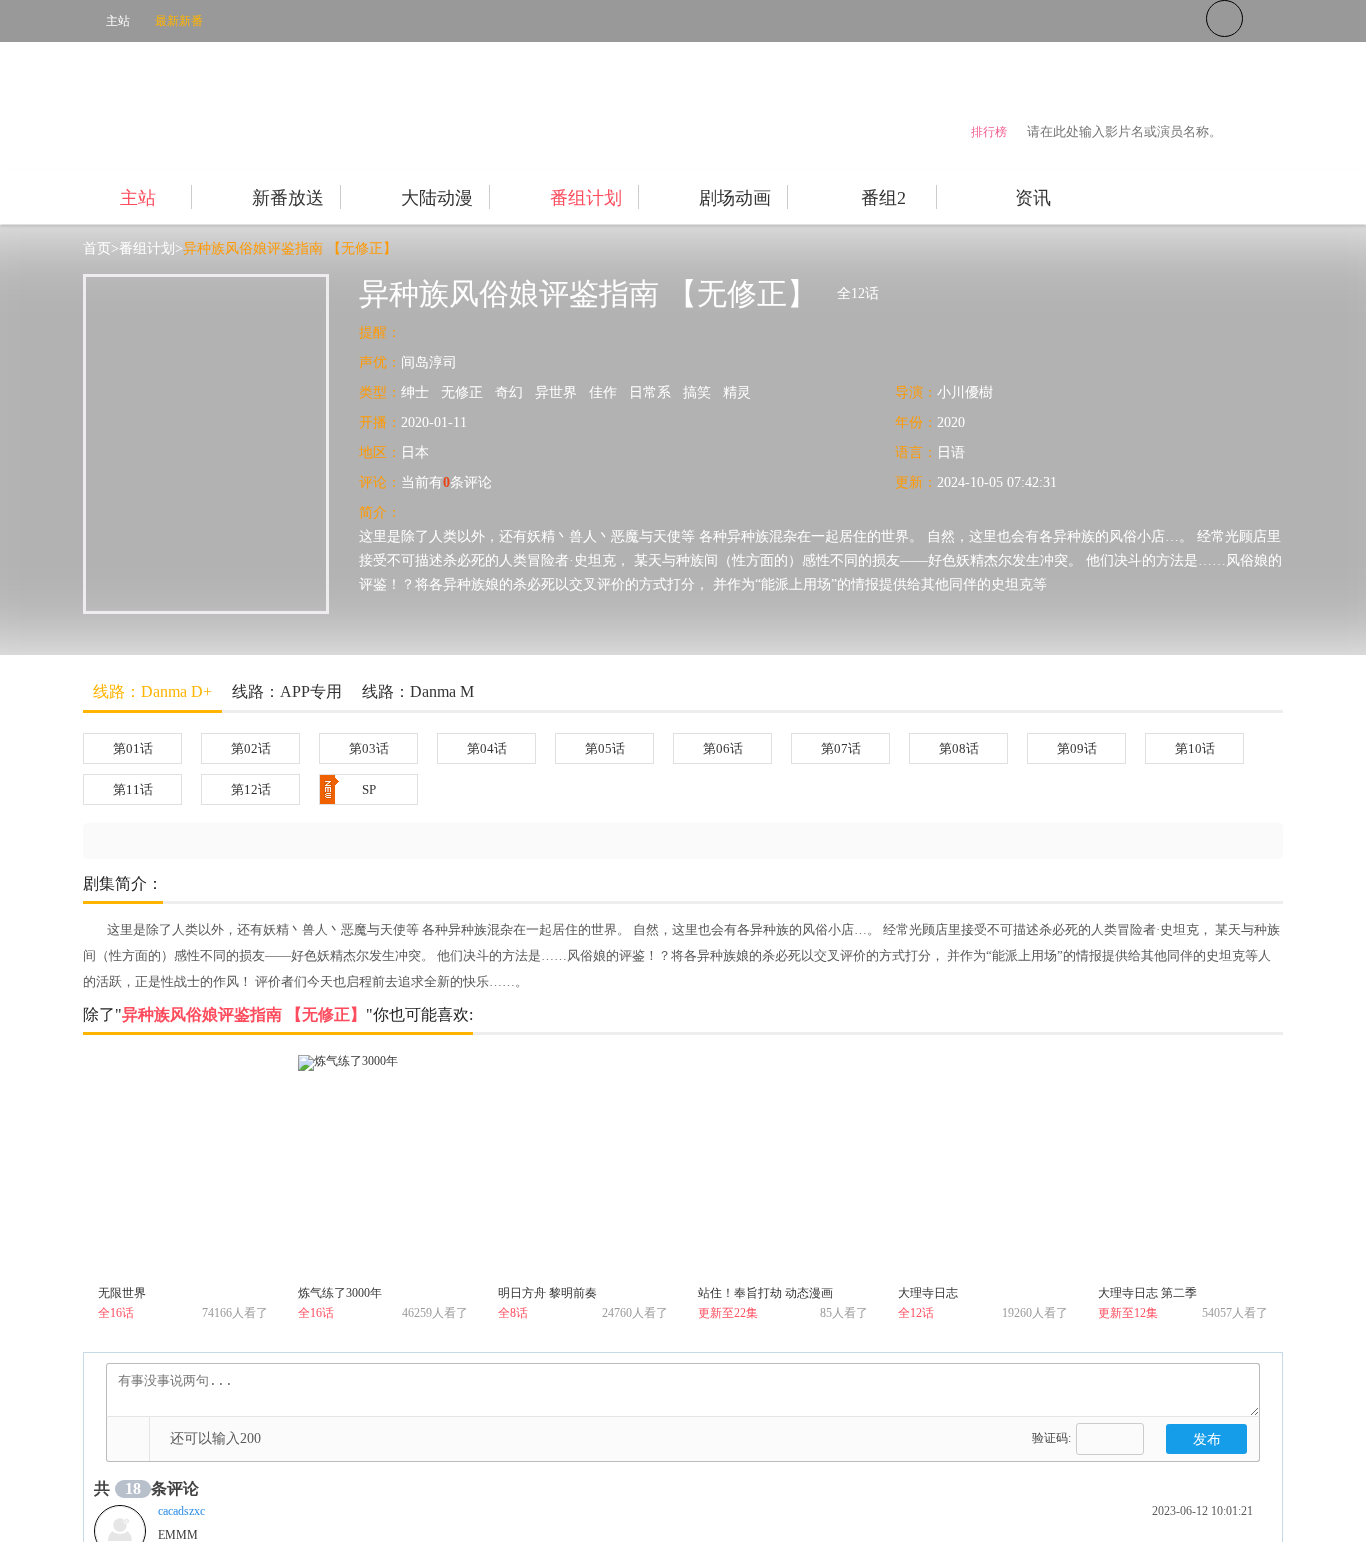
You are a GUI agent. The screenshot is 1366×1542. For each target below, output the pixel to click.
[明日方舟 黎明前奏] (583, 1167)
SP (369, 789)
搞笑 (697, 392)
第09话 (1077, 748)
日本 (415, 452)
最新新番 (179, 21)
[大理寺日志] (983, 1167)
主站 (118, 21)
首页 (97, 248)
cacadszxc (181, 1511)
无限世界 (122, 1293)
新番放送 (288, 198)
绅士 (415, 392)
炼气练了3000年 (340, 1293)
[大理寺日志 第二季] (1183, 1167)
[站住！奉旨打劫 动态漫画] (783, 1167)
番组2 (883, 198)
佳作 (603, 392)
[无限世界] (183, 1167)
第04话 (487, 748)
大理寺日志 (928, 1293)
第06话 (723, 748)
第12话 (251, 789)
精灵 (737, 392)
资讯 (1033, 198)
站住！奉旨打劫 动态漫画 (765, 1293)
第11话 (133, 789)
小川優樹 (965, 392)
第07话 (841, 748)
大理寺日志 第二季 (1147, 1293)
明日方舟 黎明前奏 (547, 1293)
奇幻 (509, 392)
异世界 (556, 392)
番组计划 (586, 198)
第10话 (1195, 748)
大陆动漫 (437, 198)
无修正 (462, 392)
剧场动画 (735, 198)
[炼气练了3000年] (383, 1167)
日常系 (650, 392)
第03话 (369, 748)
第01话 (133, 748)
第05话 (605, 748)
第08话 (959, 748)
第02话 (251, 748)
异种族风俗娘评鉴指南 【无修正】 (290, 248)
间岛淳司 (429, 362)
